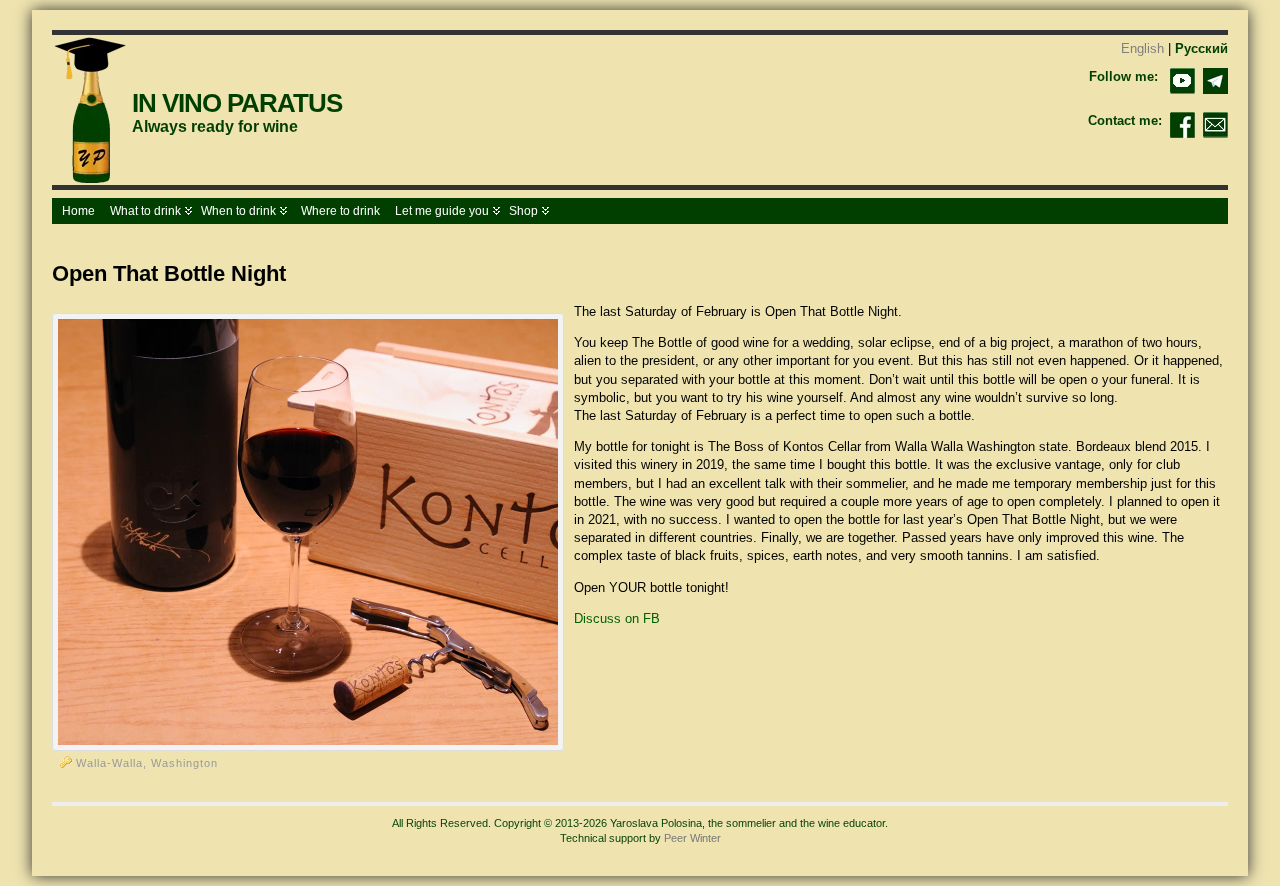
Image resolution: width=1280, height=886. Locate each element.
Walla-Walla (109, 763)
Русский (1201, 48)
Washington (184, 763)
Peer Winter (692, 838)
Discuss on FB (617, 618)
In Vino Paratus (237, 103)
